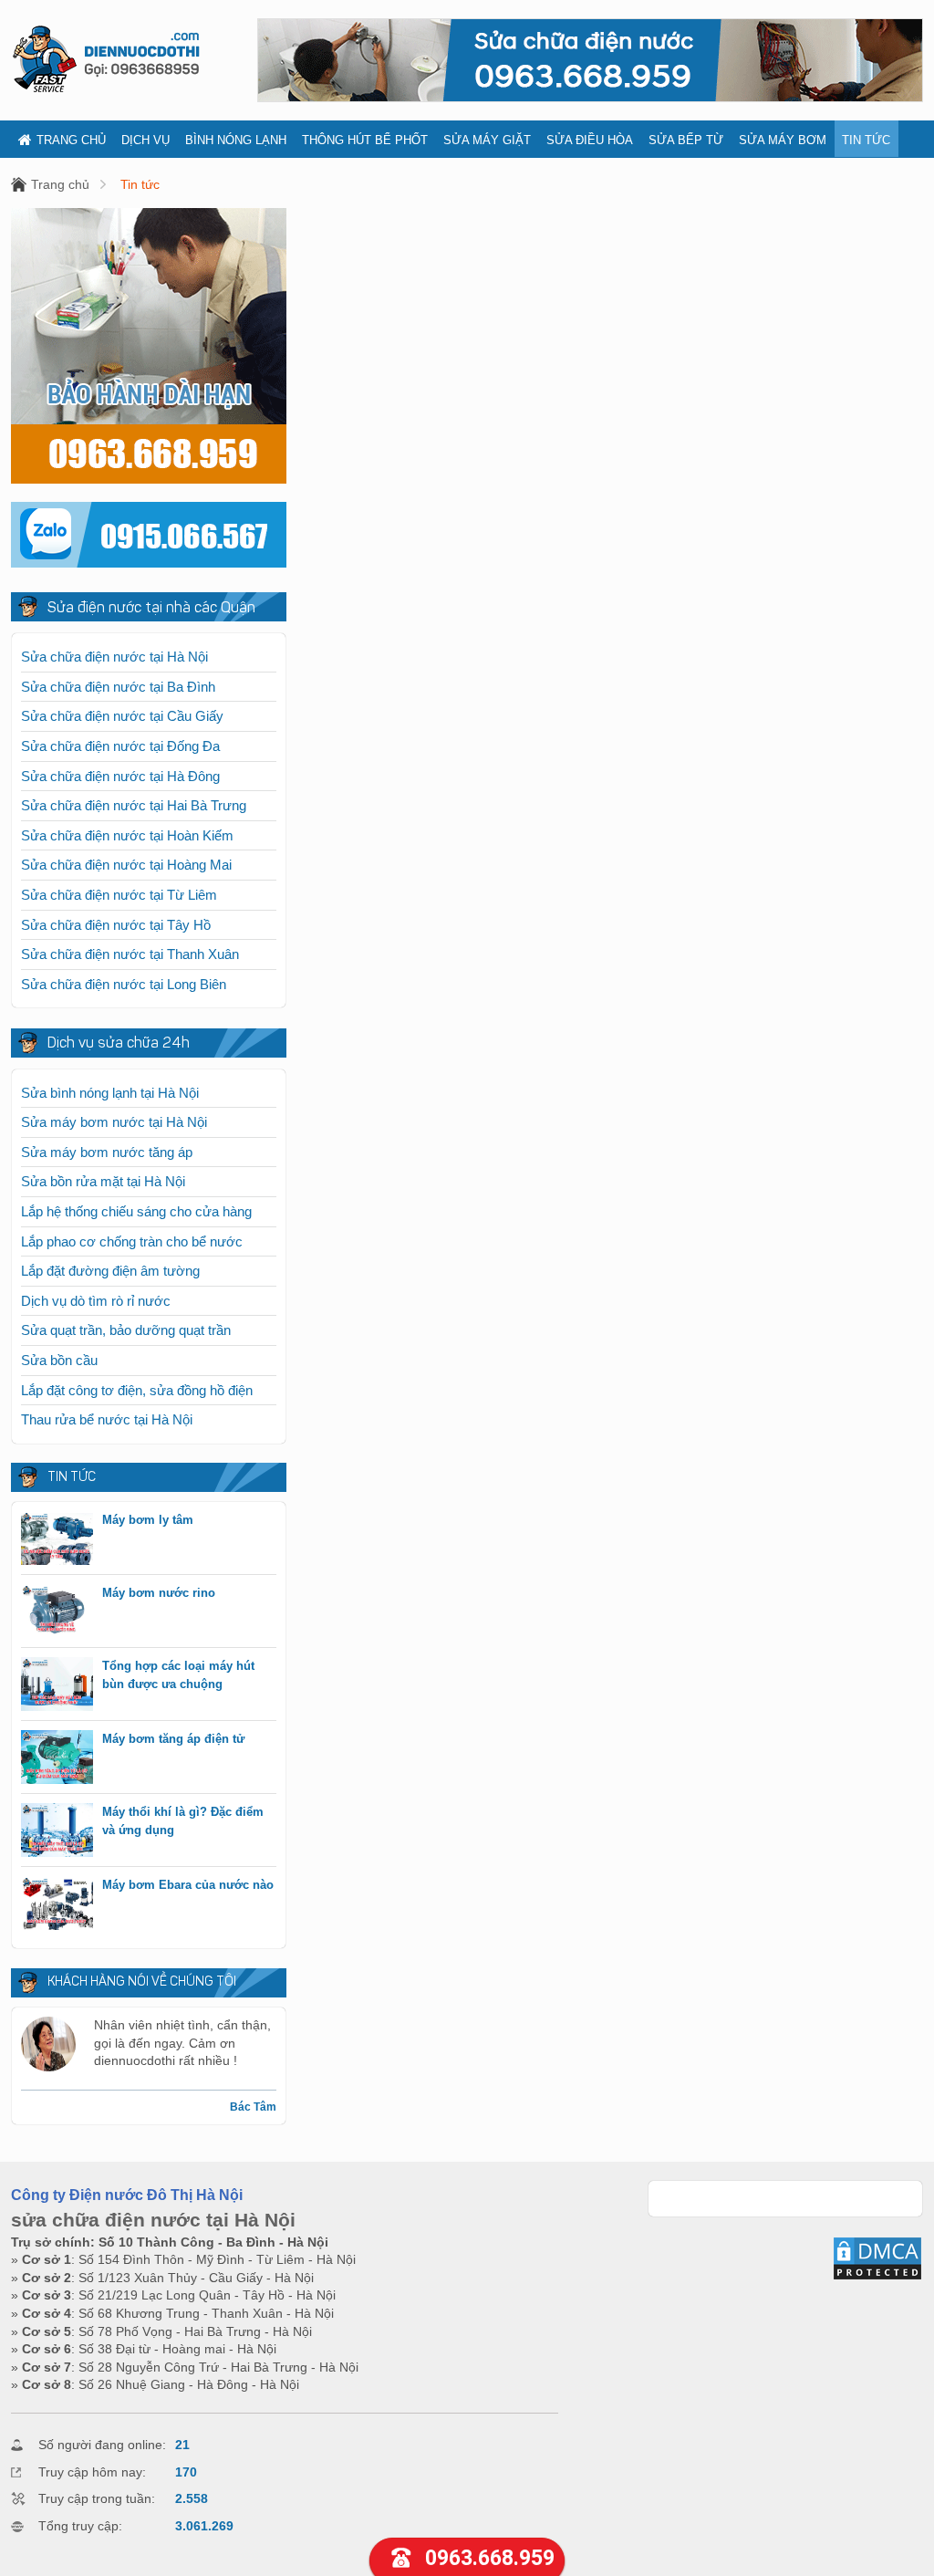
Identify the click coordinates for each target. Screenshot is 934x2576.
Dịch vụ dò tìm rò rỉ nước (96, 1301)
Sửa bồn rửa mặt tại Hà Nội (103, 1181)
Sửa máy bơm (783, 140)
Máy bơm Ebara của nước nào (188, 1885)
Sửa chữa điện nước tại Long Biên (124, 984)
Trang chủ (71, 140)
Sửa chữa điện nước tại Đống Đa (120, 746)
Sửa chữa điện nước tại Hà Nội (114, 657)
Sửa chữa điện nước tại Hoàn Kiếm (127, 835)
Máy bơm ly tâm (148, 1520)
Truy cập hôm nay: (92, 2472)
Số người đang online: (102, 2445)
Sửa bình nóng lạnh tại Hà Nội (110, 1093)
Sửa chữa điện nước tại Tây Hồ (116, 925)
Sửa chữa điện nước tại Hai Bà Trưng (134, 805)
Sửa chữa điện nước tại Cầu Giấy (122, 716)
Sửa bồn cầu (59, 1360)
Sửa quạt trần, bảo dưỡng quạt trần (126, 1330)
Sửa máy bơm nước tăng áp (107, 1152)
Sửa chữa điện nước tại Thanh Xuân (130, 954)
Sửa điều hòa (590, 140)
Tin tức (866, 140)
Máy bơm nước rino (159, 1593)
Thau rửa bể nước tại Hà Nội (107, 1419)
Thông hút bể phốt (365, 140)
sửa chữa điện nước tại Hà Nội (153, 2220)
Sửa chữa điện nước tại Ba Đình (118, 687)
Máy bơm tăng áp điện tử (173, 1739)
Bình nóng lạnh (236, 140)
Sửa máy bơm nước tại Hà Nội (114, 1122)
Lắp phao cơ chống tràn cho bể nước (132, 1241)
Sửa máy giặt (487, 140)
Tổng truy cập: (80, 2526)
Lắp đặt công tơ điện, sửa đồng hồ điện (137, 1390)
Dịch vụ (145, 140)
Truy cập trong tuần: (97, 2498)
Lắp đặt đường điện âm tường (110, 1271)
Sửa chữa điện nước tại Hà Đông (120, 776)
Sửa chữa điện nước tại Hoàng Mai (126, 865)
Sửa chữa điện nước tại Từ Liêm (119, 895)
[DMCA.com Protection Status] (877, 2277)
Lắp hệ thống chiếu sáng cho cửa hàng (136, 1211)
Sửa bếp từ (686, 140)
